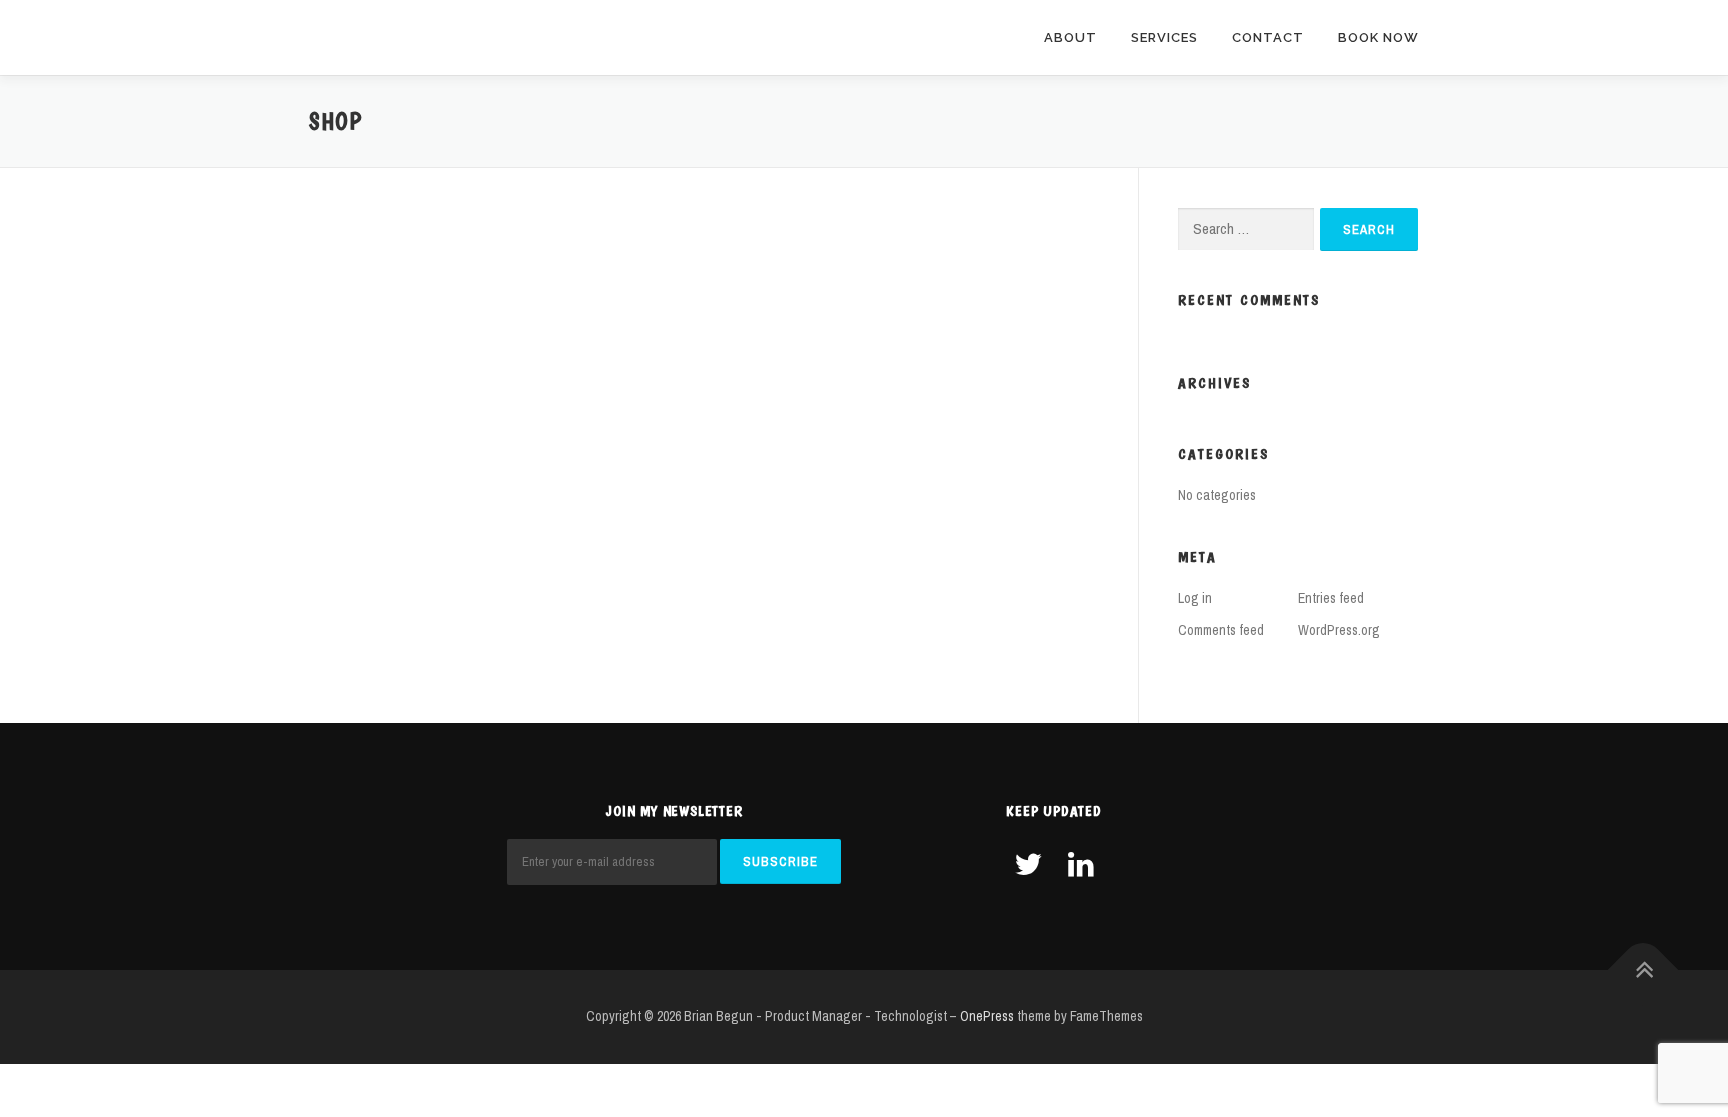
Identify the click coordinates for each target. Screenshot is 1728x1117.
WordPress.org (1339, 630)
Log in (1195, 598)
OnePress (987, 1016)
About (1070, 37)
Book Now (1378, 37)
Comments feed (1221, 630)
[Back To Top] (1643, 970)
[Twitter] (1028, 864)
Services (1164, 37)
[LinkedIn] (1081, 864)
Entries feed (1331, 598)
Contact (1268, 37)
